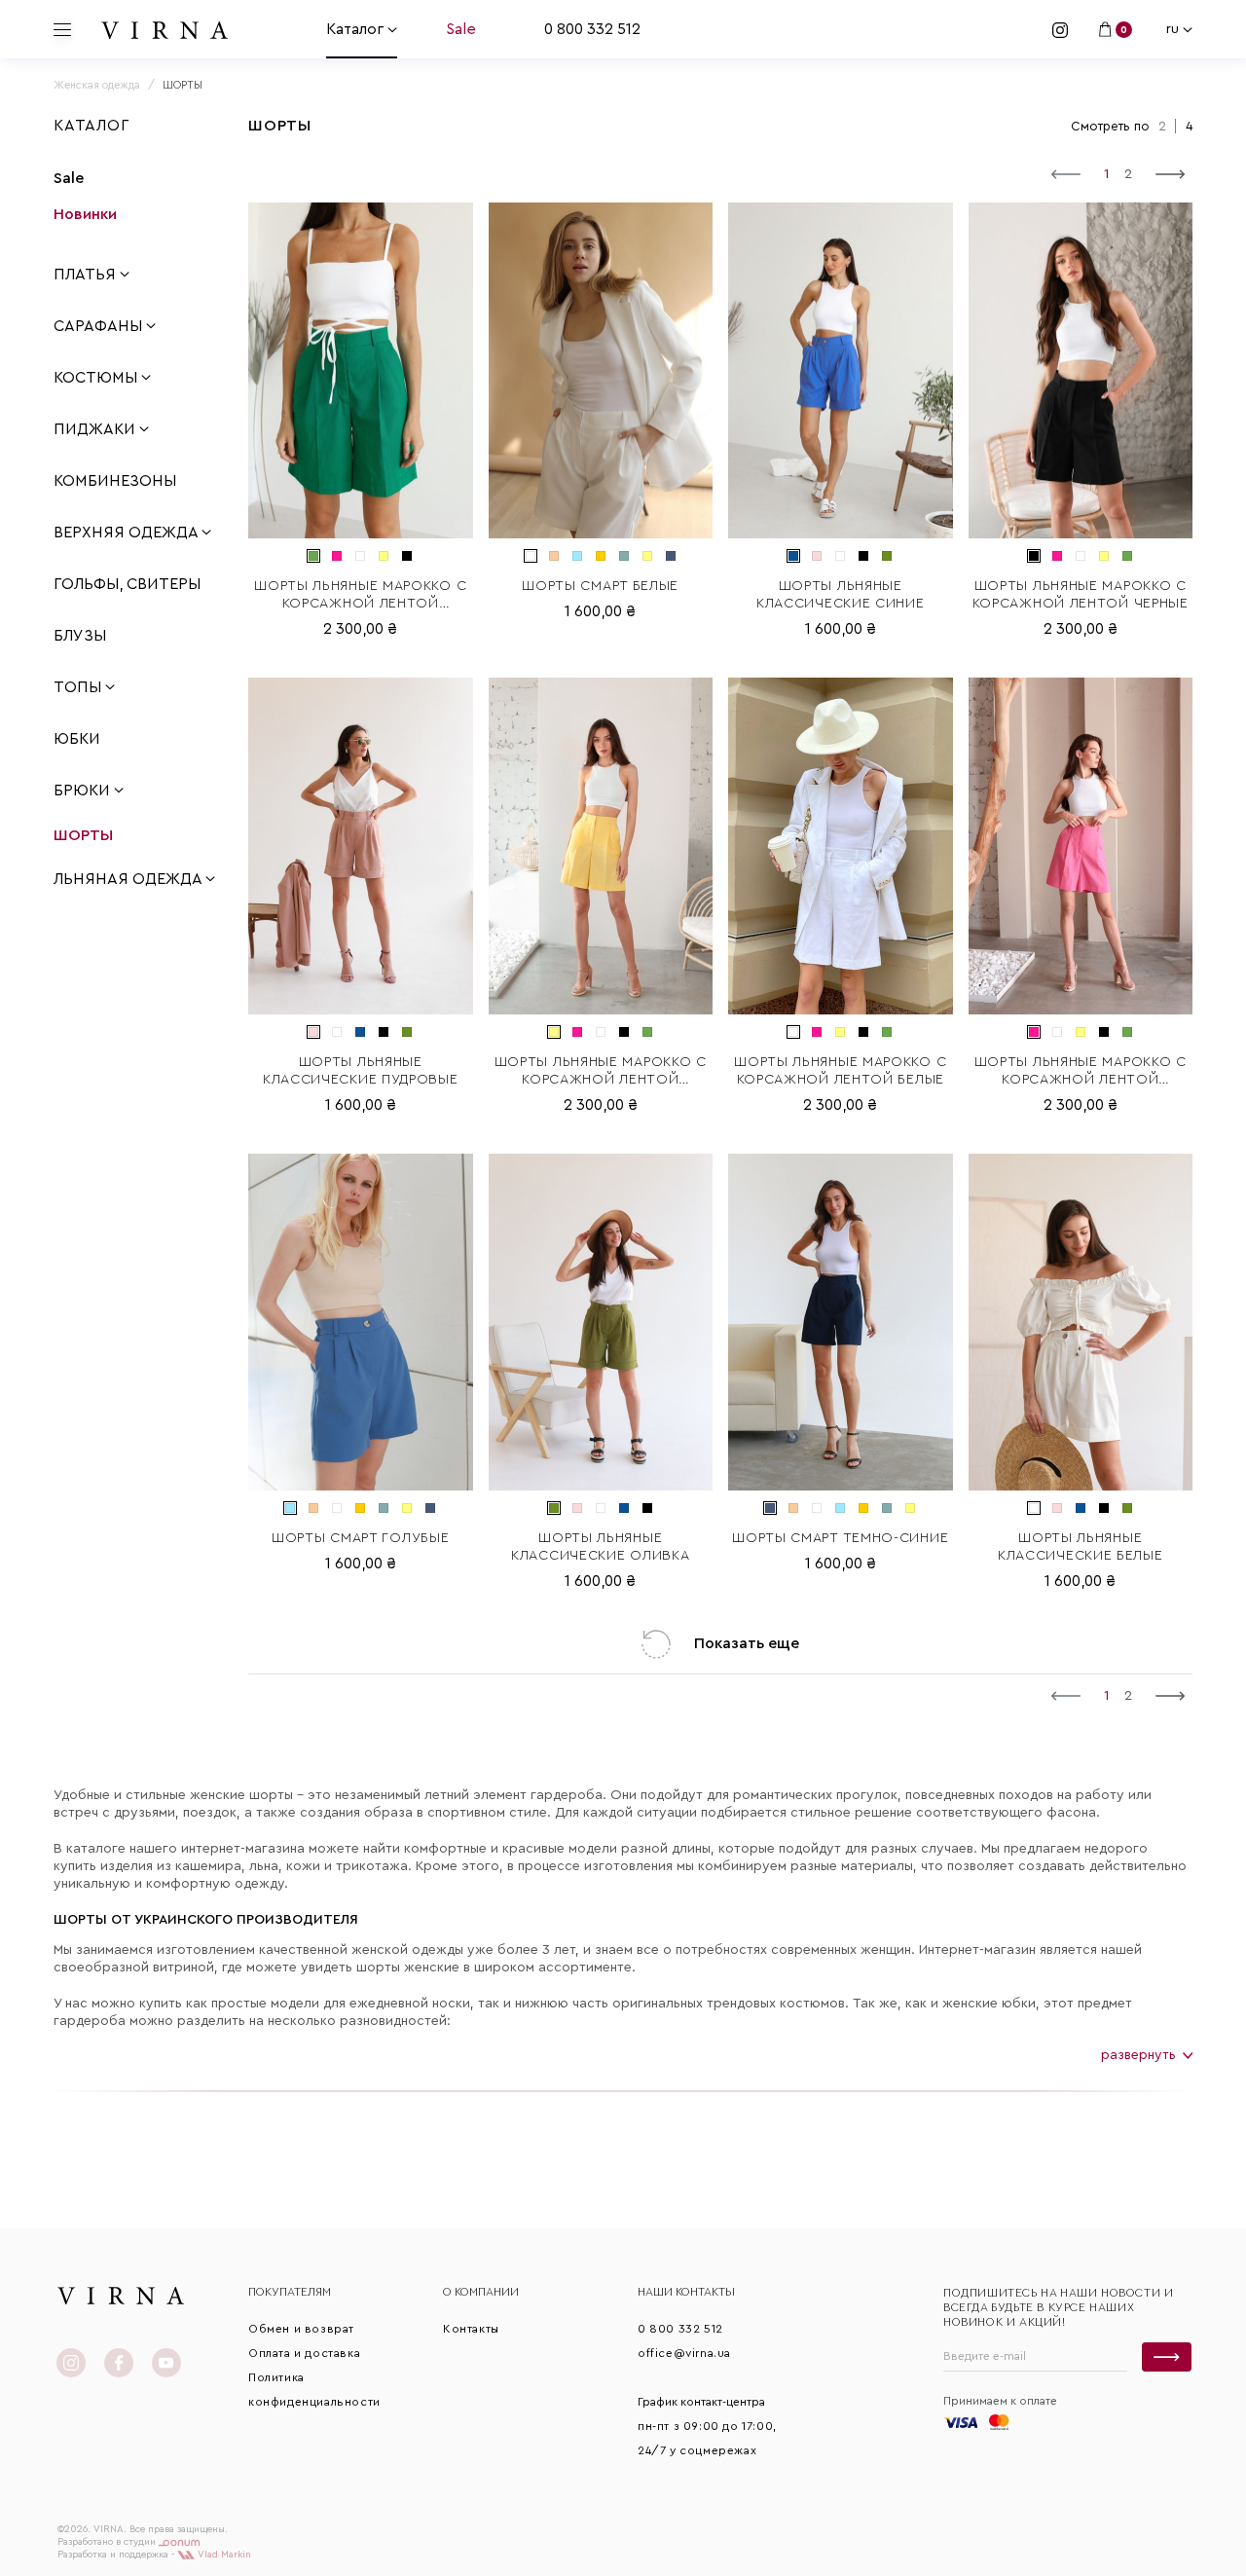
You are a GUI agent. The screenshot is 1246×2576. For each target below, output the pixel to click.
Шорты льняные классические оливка (600, 1547)
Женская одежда (97, 85)
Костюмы (97, 378)
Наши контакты (686, 2292)
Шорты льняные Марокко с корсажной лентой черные (1081, 595)
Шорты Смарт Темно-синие (840, 1538)
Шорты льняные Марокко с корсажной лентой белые (840, 1071)
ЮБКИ (77, 739)
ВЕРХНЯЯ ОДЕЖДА (128, 533)
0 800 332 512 (592, 29)
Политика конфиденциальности (314, 2390)
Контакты (471, 2329)
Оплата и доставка (304, 2353)
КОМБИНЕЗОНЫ (115, 481)
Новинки (85, 214)
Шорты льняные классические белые (1081, 1547)
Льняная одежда (129, 879)
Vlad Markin (223, 2555)
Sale (461, 29)
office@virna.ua (684, 2353)
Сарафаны (100, 326)
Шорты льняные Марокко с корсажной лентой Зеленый (360, 596)
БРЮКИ (84, 791)
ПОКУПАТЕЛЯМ (290, 2292)
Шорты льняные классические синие (841, 595)
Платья (87, 275)
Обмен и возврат (301, 2329)
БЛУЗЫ (80, 636)
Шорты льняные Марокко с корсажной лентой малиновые (1081, 1072)
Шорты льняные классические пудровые (361, 1071)
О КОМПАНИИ (481, 2292)
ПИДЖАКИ (96, 429)
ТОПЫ (79, 687)
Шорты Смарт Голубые (360, 1538)
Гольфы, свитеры (127, 584)
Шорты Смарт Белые (600, 586)
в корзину (361, 524)
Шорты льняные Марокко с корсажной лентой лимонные (601, 1072)
